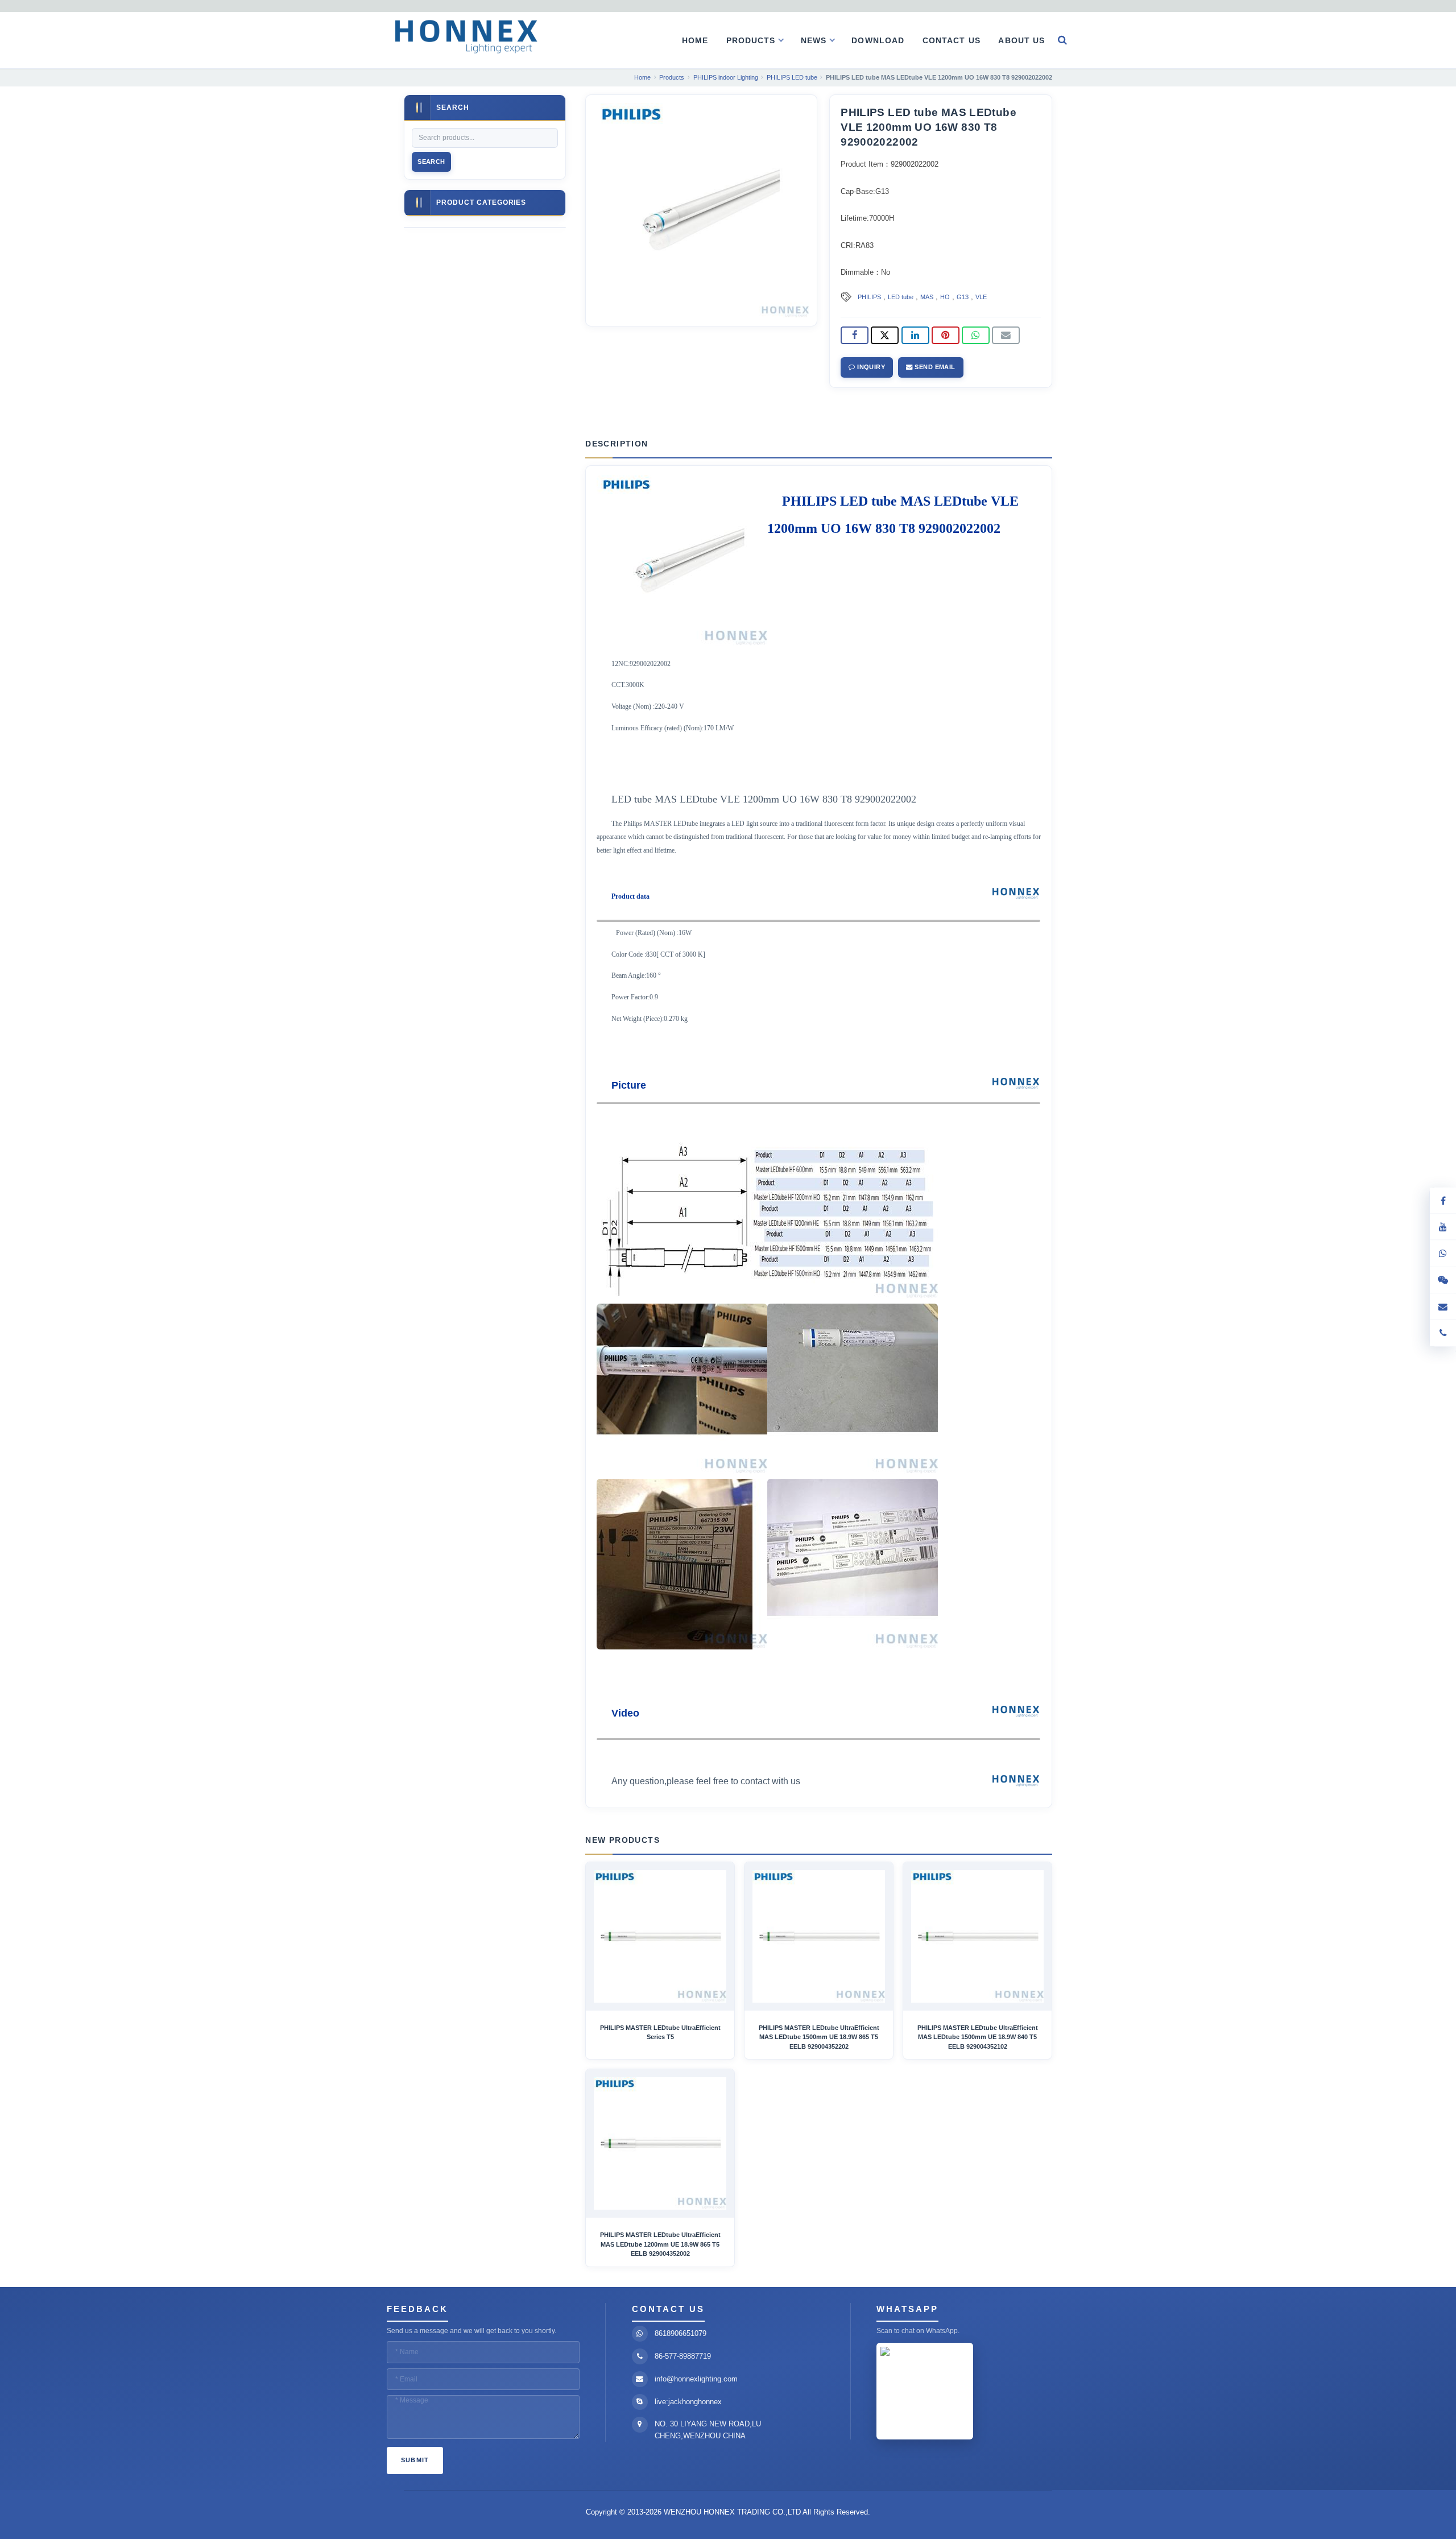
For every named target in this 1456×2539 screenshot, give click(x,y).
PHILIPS (869, 297)
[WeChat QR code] (1443, 1280)
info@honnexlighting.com (696, 2379)
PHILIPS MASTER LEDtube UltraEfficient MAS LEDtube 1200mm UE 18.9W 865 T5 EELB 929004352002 (660, 2244)
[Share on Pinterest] (946, 336)
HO (945, 297)
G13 (963, 297)
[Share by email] (1006, 336)
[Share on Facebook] (855, 336)
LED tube (901, 297)
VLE (981, 297)
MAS (927, 297)
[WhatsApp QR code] (1443, 1254)
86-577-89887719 (683, 2356)
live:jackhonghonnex (688, 2402)
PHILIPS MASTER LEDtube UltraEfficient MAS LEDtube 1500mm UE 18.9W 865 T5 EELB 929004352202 (819, 2037)
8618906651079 (681, 2333)
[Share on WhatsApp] (976, 336)
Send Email (934, 367)
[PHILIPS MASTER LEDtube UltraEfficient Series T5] (660, 1936)
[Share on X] (885, 336)
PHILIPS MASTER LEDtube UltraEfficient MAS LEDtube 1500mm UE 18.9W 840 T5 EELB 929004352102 (978, 2037)
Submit (415, 2460)
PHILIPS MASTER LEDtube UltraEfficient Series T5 (660, 2032)
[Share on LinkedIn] (915, 336)
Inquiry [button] (870, 367)
